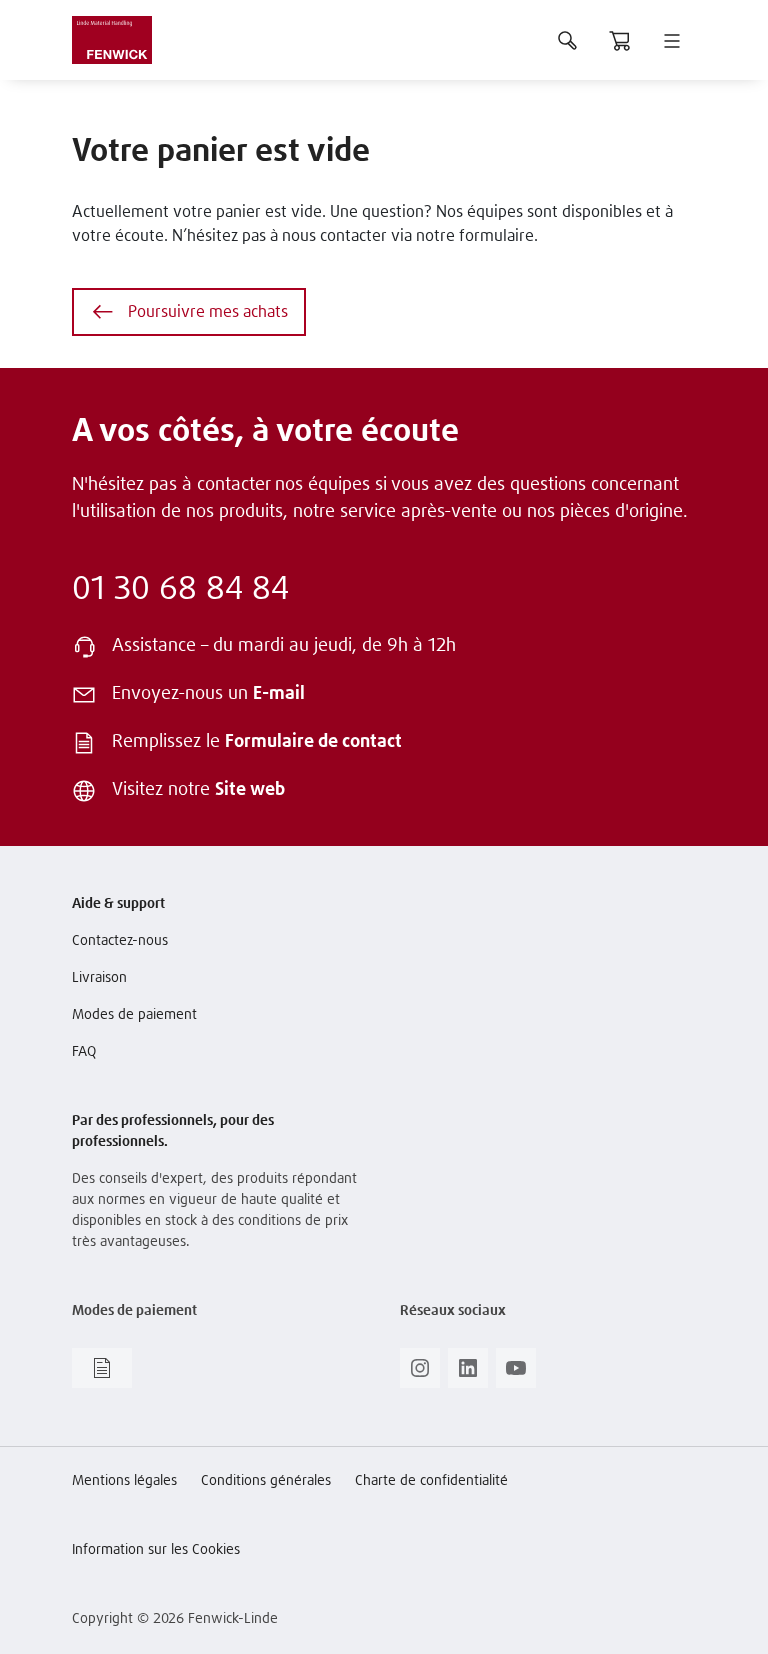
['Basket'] (620, 40)
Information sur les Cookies (156, 1550)
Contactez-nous (120, 941)
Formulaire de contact (313, 742)
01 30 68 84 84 (180, 590)
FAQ (84, 1052)
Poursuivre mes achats (208, 312)
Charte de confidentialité (431, 1481)
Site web (250, 790)
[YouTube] (516, 1374)
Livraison (99, 978)
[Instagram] (420, 1374)
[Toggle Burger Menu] (672, 40)
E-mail (279, 694)
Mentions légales (124, 1481)
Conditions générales (266, 1481)
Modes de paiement (134, 1015)
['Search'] (568, 40)
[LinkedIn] (468, 1374)
